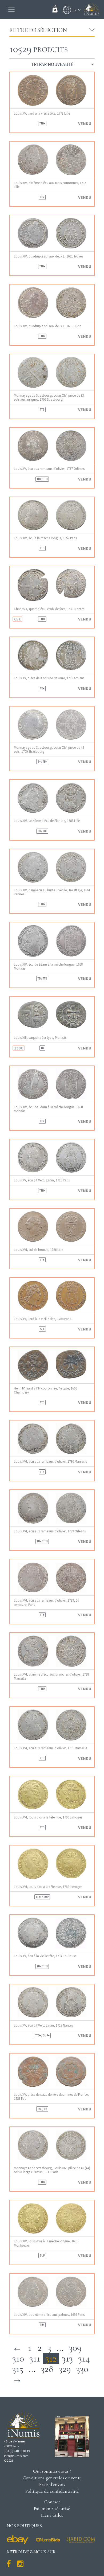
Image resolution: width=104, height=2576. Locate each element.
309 (75, 2348)
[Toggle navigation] (11, 9)
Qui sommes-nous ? (52, 2471)
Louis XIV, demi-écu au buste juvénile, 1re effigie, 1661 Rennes (52, 892)
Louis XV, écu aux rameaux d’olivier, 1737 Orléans (49, 469)
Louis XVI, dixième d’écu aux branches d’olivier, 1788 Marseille (51, 1676)
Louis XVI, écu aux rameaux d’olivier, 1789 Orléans (50, 1531)
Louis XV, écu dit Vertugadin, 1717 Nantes (43, 2025)
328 (47, 2369)
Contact (52, 2502)
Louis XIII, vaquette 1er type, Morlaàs (40, 1038)
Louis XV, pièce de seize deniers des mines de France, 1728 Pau (51, 2097)
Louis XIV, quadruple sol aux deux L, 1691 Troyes (48, 256)
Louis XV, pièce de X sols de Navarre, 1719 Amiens (49, 678)
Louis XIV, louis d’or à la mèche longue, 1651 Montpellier (46, 2243)
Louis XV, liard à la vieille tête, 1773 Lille (42, 113)
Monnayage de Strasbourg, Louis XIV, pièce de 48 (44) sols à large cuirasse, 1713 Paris (52, 2170)
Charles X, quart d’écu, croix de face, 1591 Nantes (49, 609)
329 (65, 2369)
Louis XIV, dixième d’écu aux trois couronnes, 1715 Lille (50, 185)
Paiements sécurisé (52, 2508)
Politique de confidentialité (52, 2491)
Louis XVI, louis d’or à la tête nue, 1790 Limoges (48, 1817)
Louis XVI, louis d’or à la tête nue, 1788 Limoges (48, 1887)
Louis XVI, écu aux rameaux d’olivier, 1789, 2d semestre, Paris (47, 1602)
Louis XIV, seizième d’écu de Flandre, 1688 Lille (47, 821)
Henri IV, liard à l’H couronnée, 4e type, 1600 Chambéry (45, 1390)
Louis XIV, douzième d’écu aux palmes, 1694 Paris (49, 2315)
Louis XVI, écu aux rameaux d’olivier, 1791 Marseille (50, 1748)
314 (84, 2358)
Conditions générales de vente (52, 2478)
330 (82, 2369)
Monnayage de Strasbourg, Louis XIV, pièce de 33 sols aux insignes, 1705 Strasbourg (49, 397)
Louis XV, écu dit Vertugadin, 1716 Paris (42, 1180)
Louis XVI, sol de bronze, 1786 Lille (38, 1250)
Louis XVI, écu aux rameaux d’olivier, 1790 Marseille (50, 1461)
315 (18, 2369)
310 (18, 2358)
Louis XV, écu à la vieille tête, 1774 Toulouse (45, 1956)
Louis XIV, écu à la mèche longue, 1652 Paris (45, 538)
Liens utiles (52, 2515)
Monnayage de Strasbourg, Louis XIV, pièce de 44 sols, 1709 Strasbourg (49, 750)
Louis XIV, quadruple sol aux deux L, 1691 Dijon (48, 326)
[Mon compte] (66, 10)
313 (67, 2358)
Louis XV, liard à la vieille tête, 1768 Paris (42, 1319)
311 (35, 2358)
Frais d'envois (52, 2484)
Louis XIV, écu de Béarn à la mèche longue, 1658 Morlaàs (48, 966)
